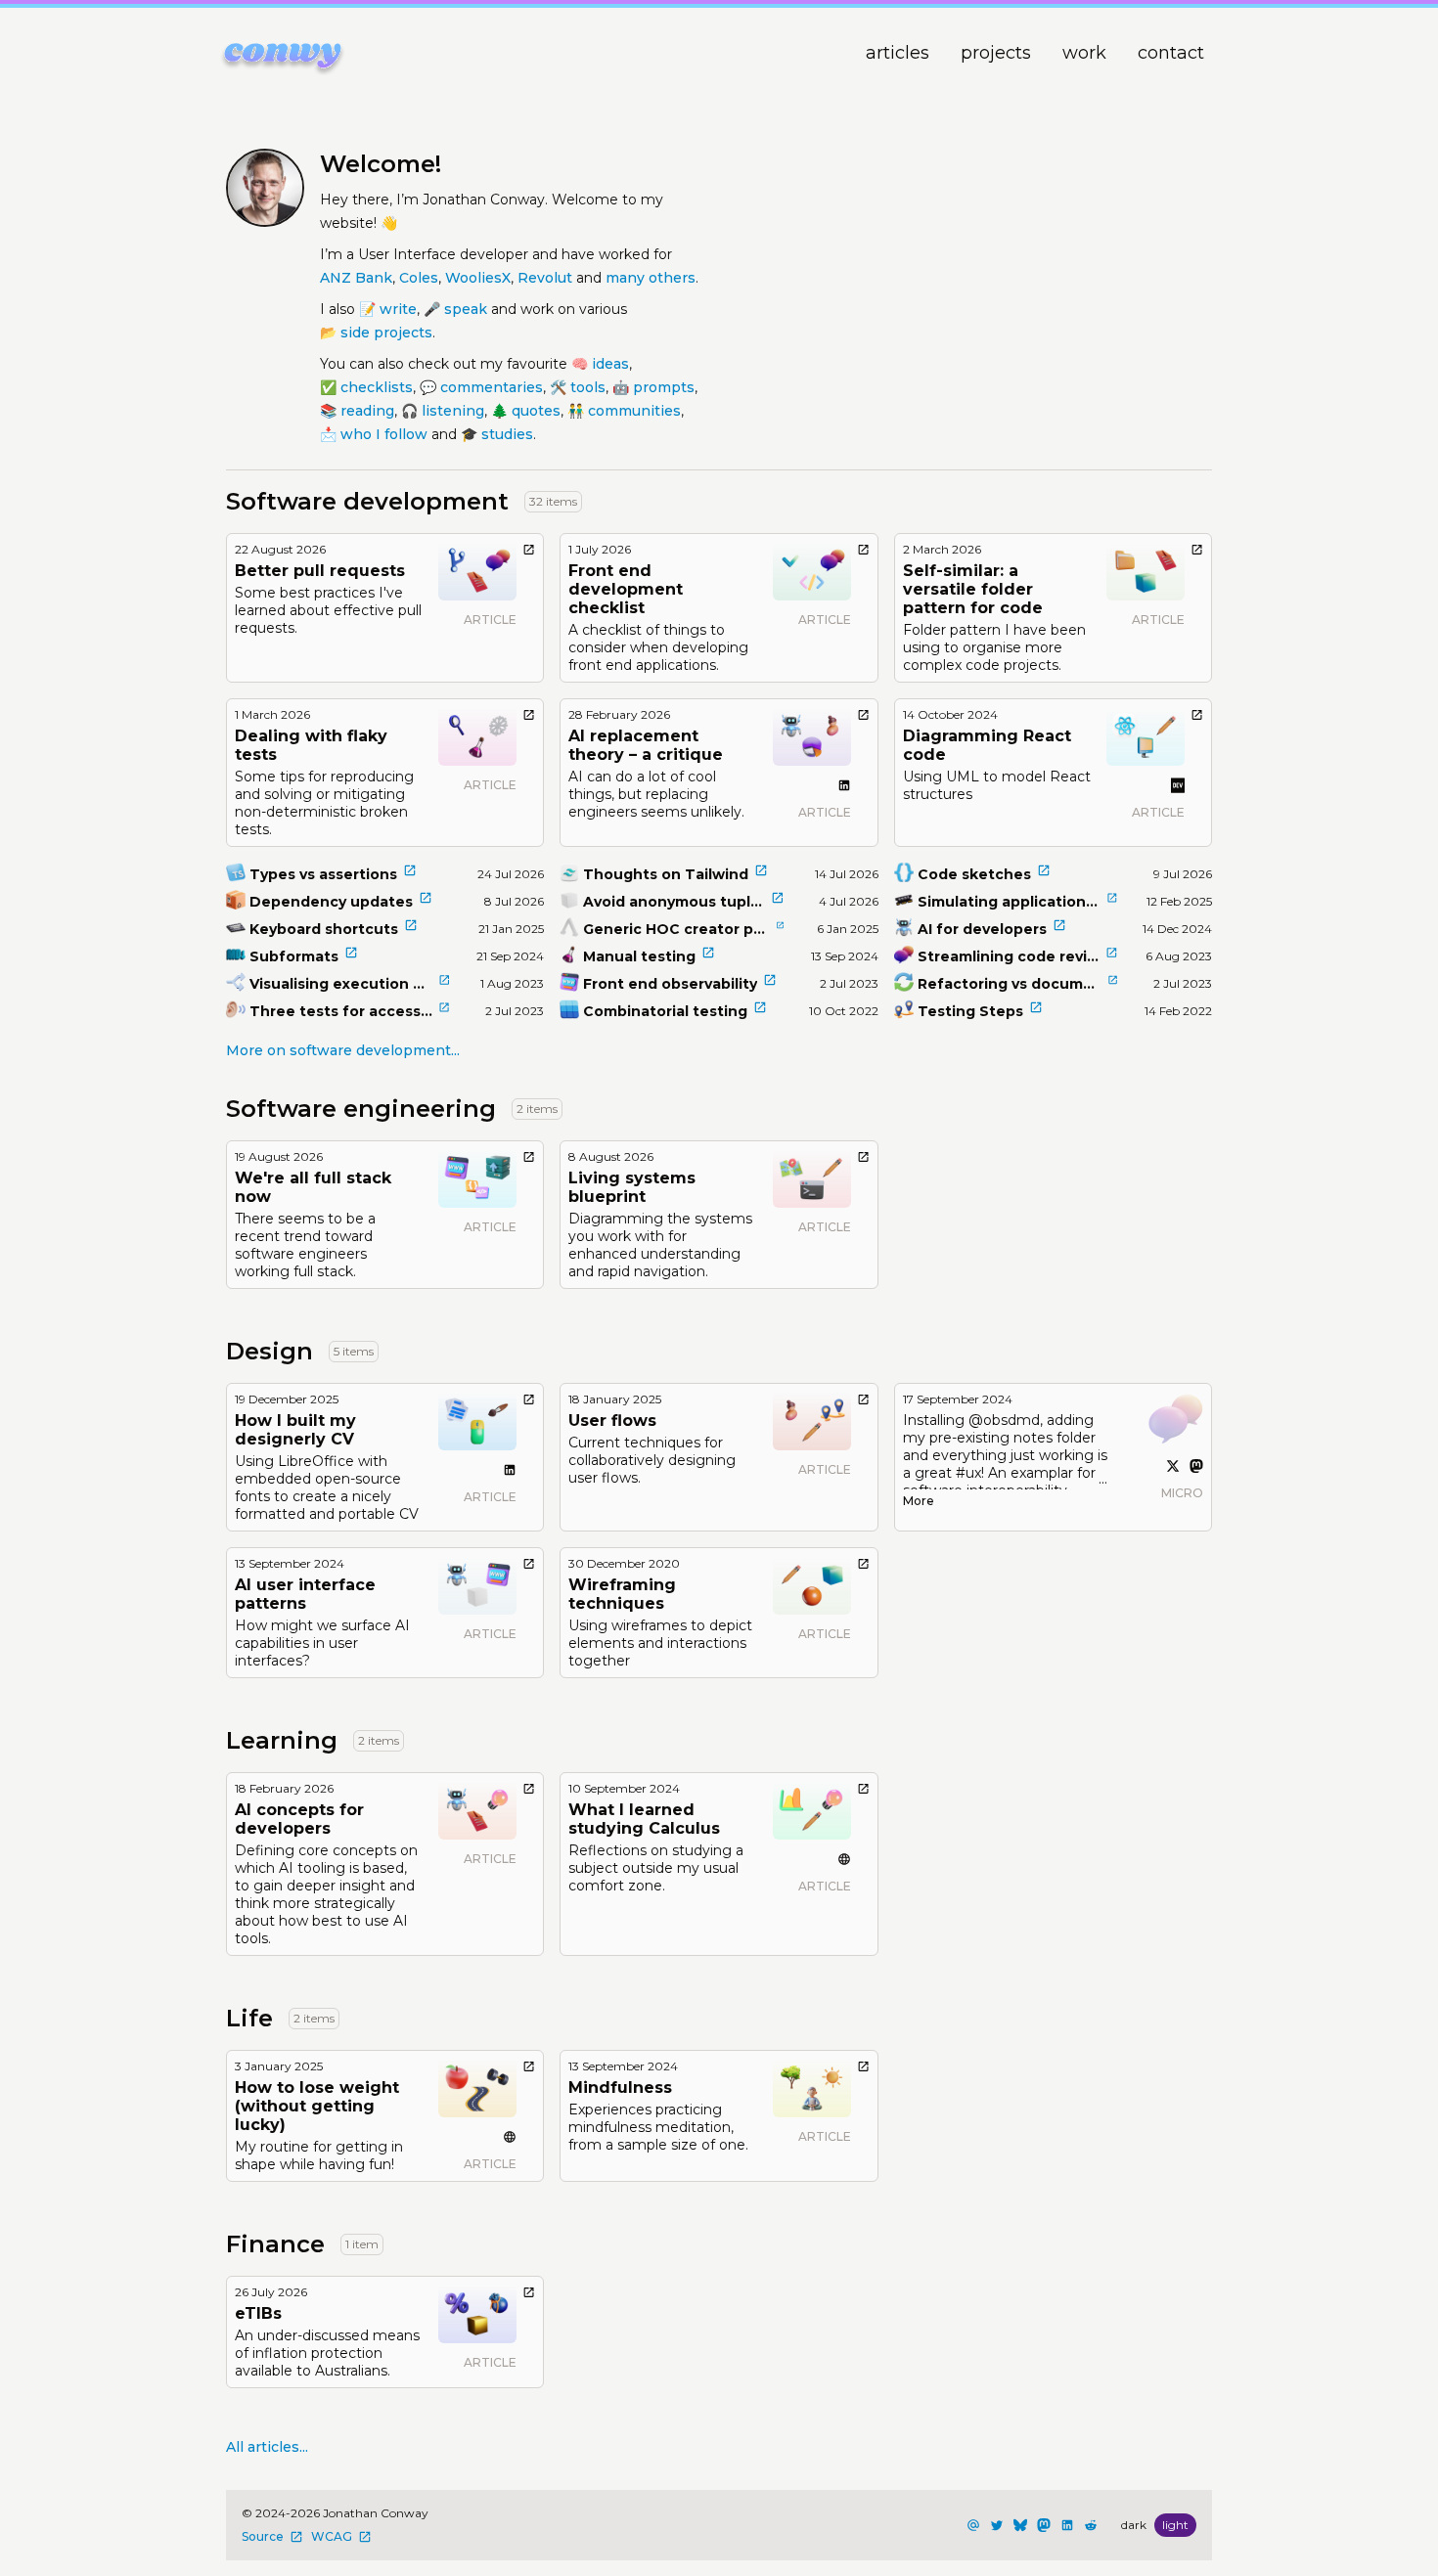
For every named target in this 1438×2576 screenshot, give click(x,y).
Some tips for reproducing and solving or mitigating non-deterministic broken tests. (324, 803)
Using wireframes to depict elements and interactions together (660, 1643)
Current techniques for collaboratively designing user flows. (652, 1460)
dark (1134, 2525)
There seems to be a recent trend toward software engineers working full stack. (305, 1245)
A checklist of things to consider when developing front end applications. (658, 647)
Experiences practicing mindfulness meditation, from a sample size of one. (658, 2127)
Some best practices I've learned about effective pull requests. (328, 610)
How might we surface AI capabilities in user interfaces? (322, 1643)
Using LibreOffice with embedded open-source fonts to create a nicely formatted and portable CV (327, 1488)
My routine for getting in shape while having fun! (319, 2155)
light (1175, 2525)
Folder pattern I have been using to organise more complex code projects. (994, 647)
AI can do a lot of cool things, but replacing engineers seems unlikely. (656, 794)
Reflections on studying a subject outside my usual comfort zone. (656, 1868)
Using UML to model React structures (997, 785)
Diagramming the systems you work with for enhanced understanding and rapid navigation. (660, 1245)
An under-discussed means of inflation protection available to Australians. (327, 2353)
